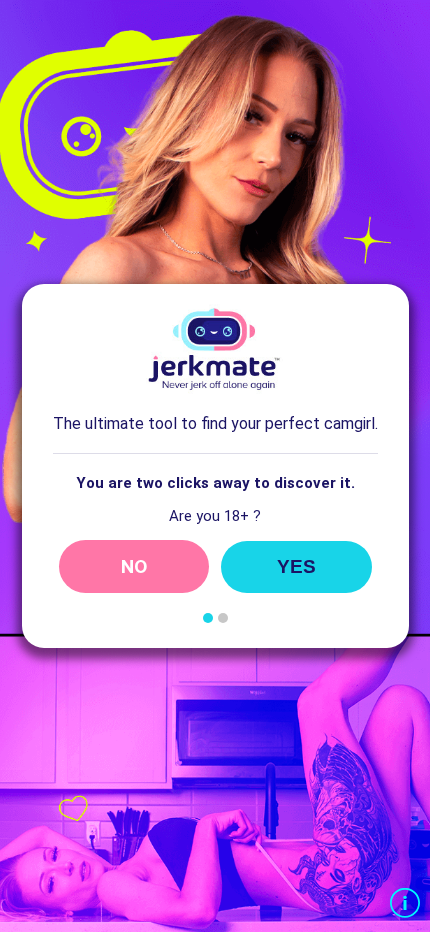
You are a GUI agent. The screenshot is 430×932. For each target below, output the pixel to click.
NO (134, 566)
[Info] (405, 905)
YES (296, 566)
